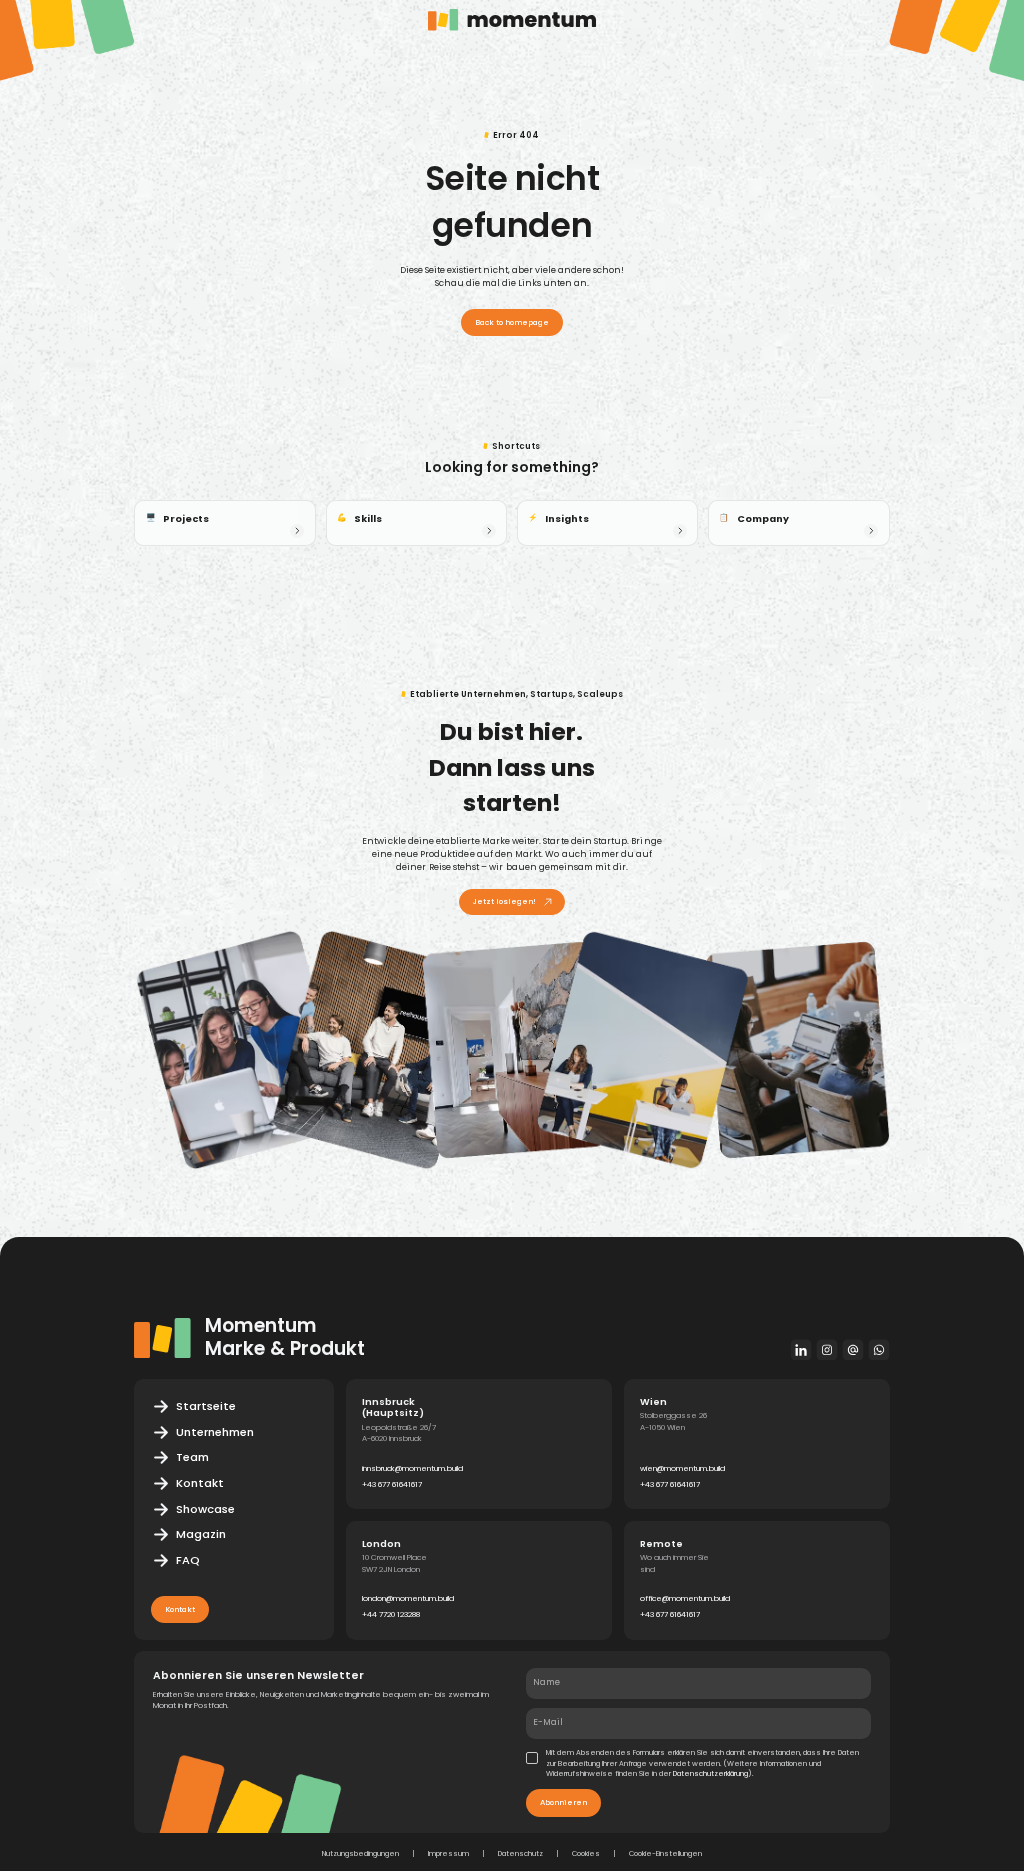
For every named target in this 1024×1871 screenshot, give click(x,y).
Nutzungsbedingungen (360, 1853)
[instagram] (826, 1349)
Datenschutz (520, 1853)
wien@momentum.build (682, 1468)
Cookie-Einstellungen (665, 1853)
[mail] (852, 1349)
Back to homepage (512, 322)
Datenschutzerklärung (710, 1773)
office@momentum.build (685, 1598)
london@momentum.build (408, 1598)
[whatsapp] (878, 1349)
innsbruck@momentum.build (412, 1468)
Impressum (448, 1853)
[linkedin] (801, 1349)
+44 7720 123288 (391, 1614)
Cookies (586, 1853)
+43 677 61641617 (392, 1484)
